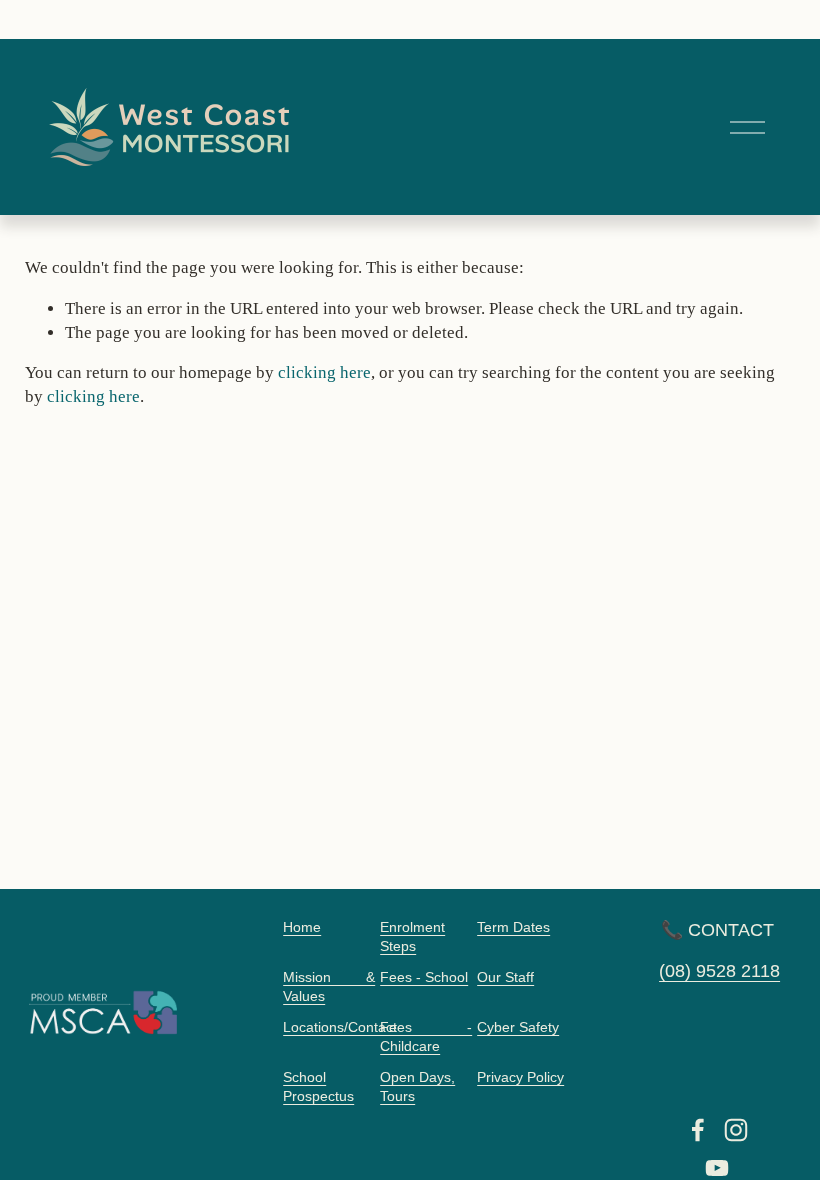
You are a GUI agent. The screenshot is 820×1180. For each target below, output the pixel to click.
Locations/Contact (340, 1027)
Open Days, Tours (417, 1087)
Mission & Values (329, 987)
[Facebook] (698, 1130)
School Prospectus (318, 1087)
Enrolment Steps (412, 937)
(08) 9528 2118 (719, 971)
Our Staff (505, 977)
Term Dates (513, 927)
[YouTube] (717, 1168)
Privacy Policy (520, 1077)
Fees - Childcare (426, 1037)
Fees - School (424, 977)
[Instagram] (736, 1130)
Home (302, 927)
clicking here (324, 372)
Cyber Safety (518, 1027)
